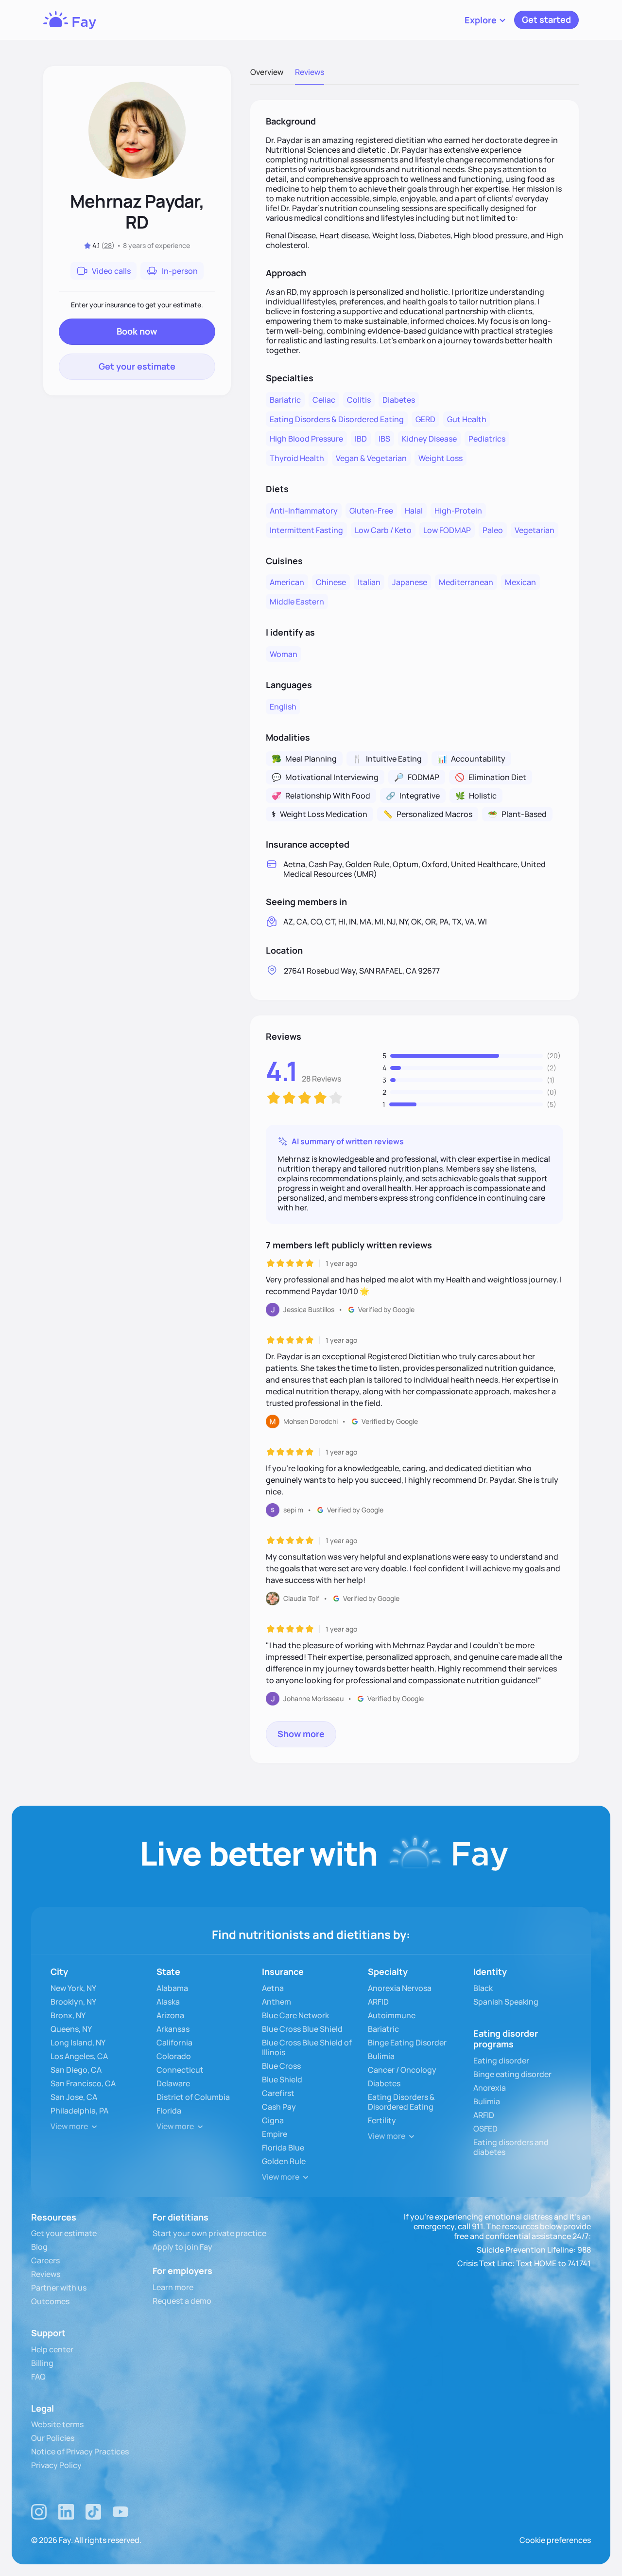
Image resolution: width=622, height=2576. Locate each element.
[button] (485, 20)
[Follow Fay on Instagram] (39, 2512)
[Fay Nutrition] (70, 20)
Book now (137, 331)
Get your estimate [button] (137, 366)
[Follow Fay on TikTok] (93, 2512)
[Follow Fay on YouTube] (121, 2512)
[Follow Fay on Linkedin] (66, 2512)
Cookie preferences (555, 2540)
